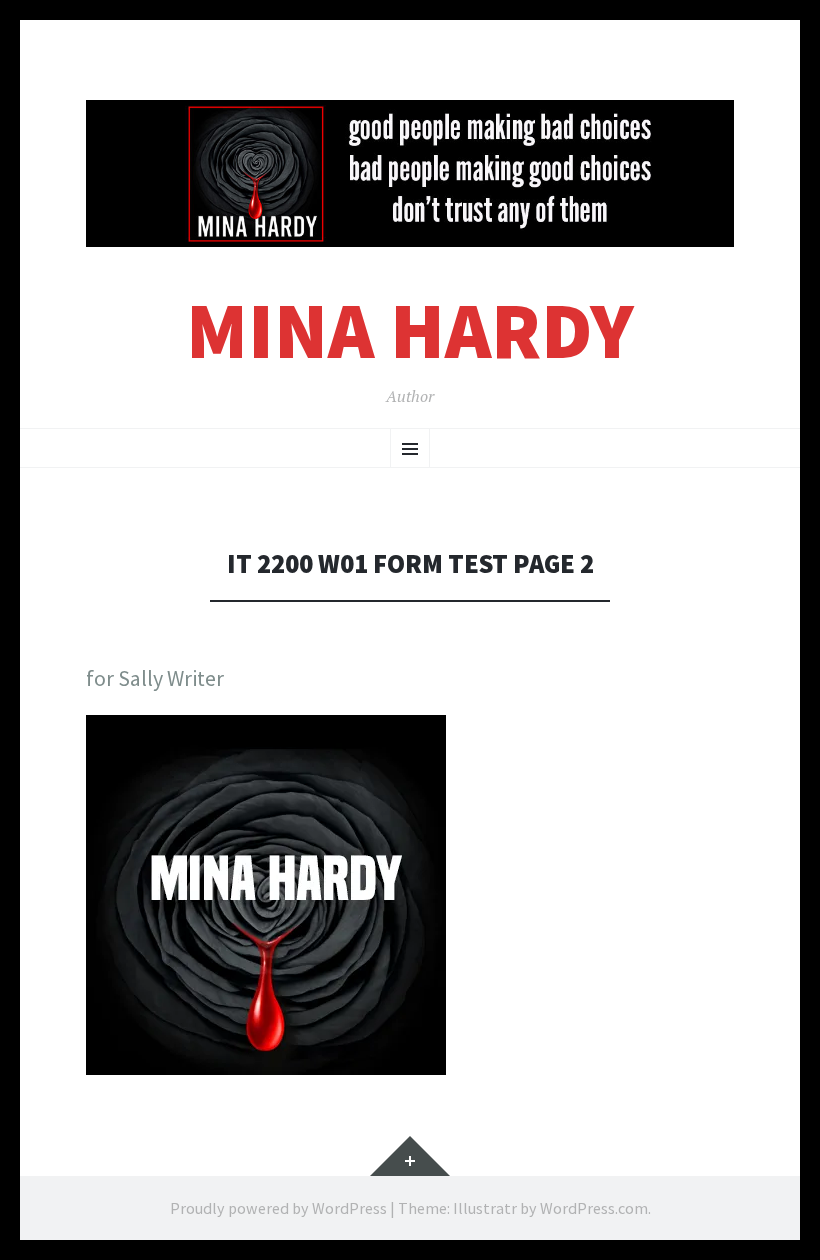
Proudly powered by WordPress (278, 1208)
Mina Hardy (410, 330)
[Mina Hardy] (410, 173)
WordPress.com (594, 1208)
